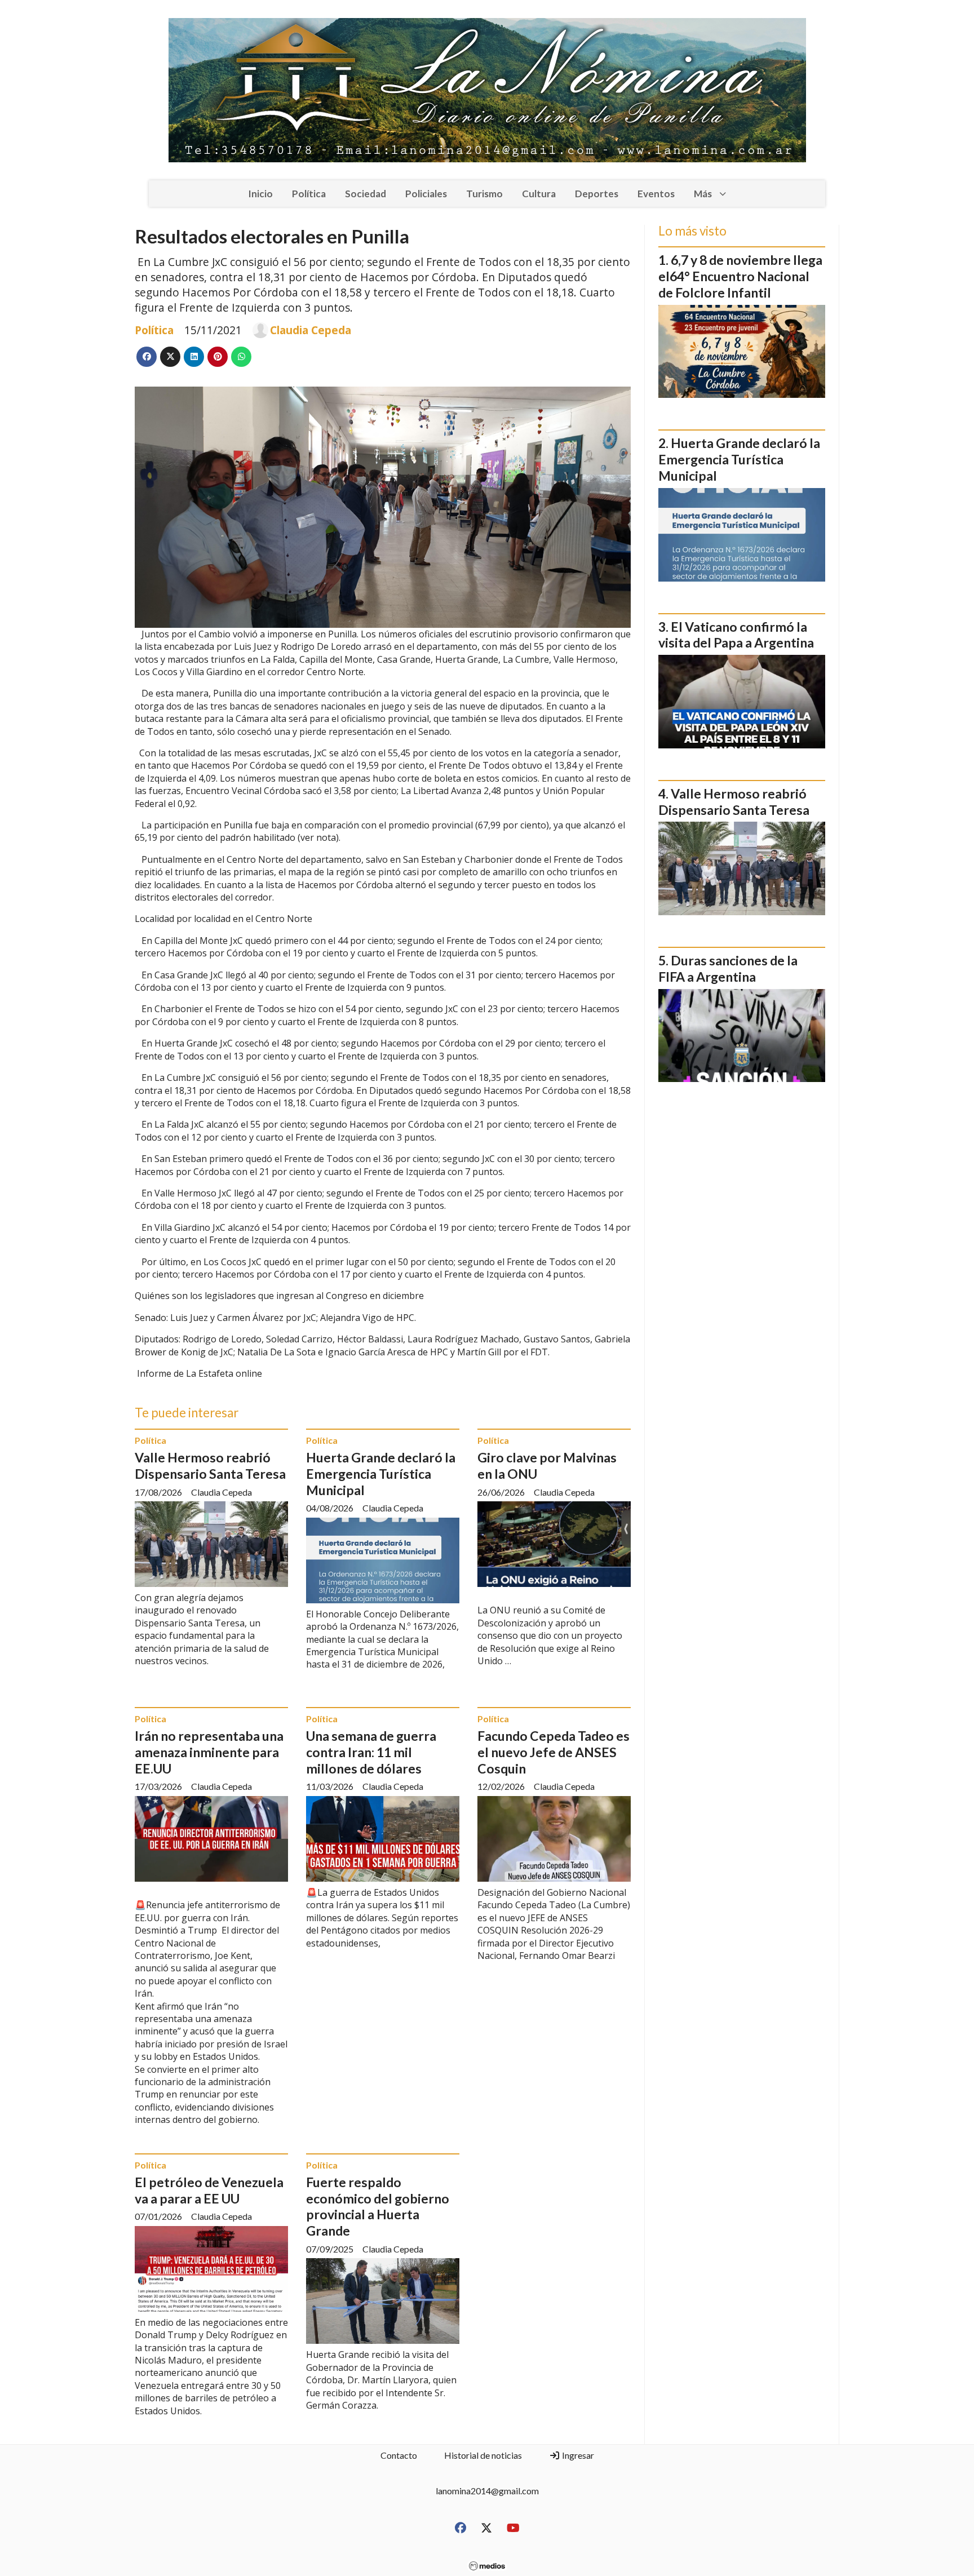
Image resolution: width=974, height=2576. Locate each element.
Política (309, 194)
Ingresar (577, 2455)
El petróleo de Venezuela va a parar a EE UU (209, 2190)
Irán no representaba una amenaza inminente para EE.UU (209, 1752)
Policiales (426, 194)
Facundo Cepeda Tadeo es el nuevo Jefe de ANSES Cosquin (554, 1752)
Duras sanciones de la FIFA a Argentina (728, 968)
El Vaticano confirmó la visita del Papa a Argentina (736, 635)
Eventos (656, 194)
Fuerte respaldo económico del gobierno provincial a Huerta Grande (378, 2206)
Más (703, 194)
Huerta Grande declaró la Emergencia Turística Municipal (381, 1474)
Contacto (399, 2455)
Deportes (597, 194)
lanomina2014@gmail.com (487, 2491)
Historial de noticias (483, 2455)
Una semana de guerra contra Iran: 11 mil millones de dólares (371, 1752)
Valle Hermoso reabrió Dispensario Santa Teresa (210, 1466)
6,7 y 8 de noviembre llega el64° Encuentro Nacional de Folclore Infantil (740, 276)
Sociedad (366, 194)
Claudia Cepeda (311, 330)
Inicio (260, 194)
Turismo (484, 194)
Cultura (539, 194)
